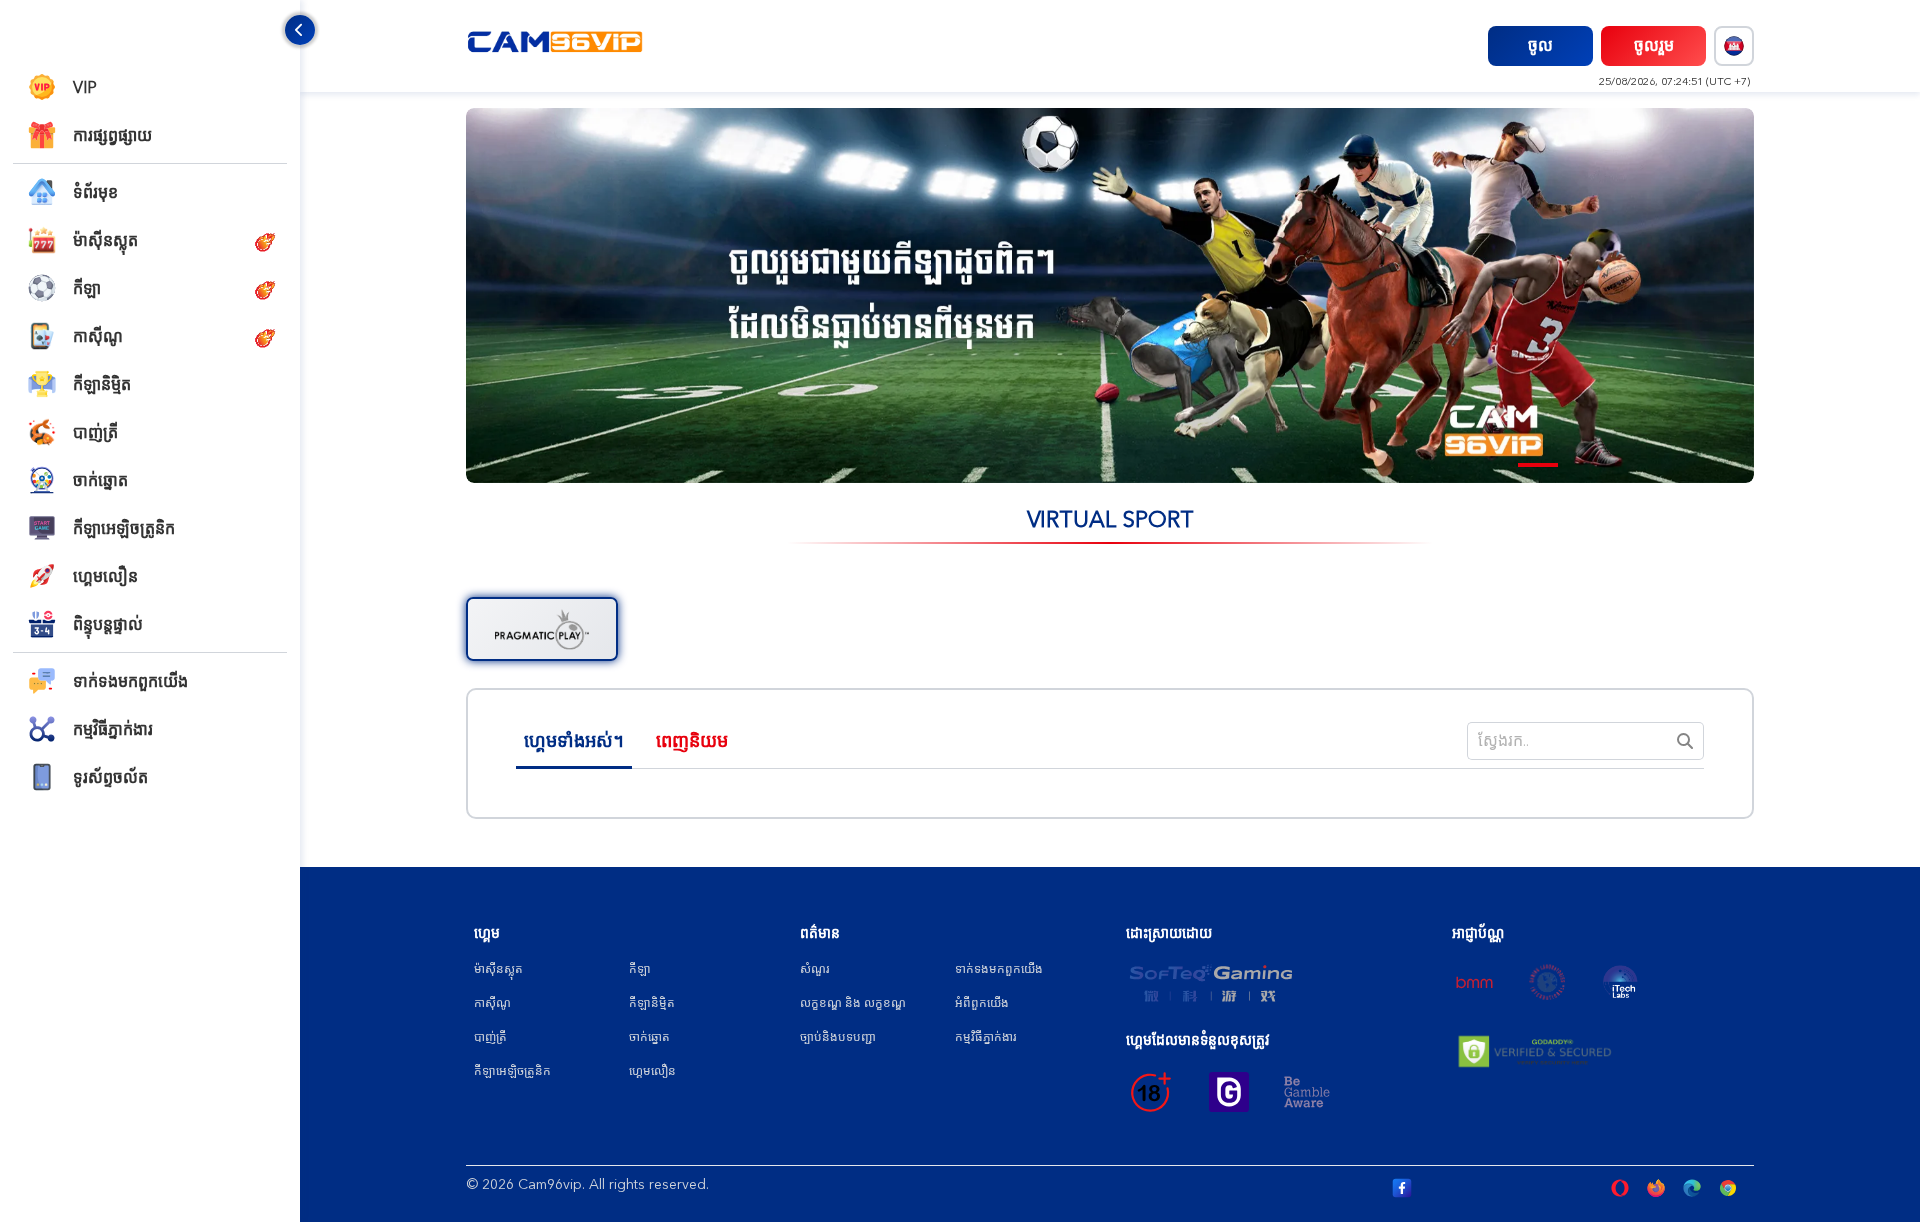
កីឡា (640, 969)
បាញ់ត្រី (490, 1037)
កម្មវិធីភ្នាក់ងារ (985, 1037)
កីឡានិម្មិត (652, 1003)
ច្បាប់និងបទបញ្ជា (838, 1037)
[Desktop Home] (556, 45)
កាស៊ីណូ (492, 1003)
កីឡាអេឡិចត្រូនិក (512, 1071)
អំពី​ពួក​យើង (982, 1003)
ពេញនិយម (692, 741)
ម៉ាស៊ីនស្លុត (498, 969)
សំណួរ (814, 969)
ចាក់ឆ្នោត (649, 1037)
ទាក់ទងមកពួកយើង (999, 969)
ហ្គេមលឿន (652, 1071)
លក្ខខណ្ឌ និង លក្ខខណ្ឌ (853, 1003)
